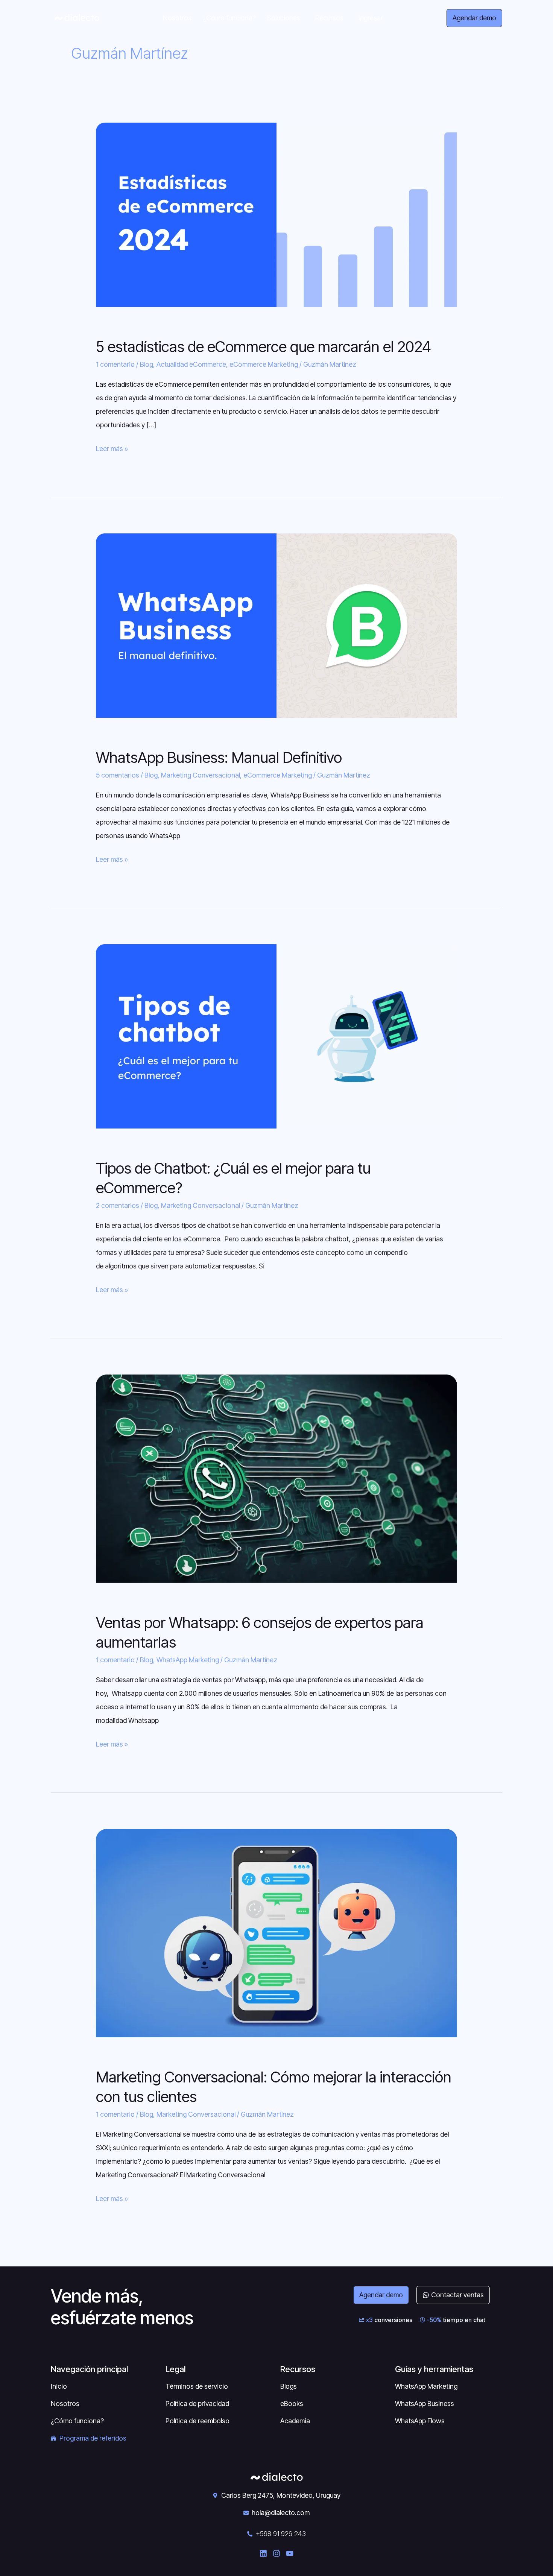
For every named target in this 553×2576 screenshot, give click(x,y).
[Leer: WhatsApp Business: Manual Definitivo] (276, 625)
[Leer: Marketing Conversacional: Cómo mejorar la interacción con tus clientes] (276, 1933)
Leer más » (112, 447)
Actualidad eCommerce (191, 364)
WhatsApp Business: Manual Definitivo (219, 757)
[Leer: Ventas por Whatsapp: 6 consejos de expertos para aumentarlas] (276, 1478)
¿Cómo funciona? (229, 18)
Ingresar (371, 18)
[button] (286, 18)
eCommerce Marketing (264, 364)
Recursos (329, 18)
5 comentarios (118, 775)
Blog (147, 364)
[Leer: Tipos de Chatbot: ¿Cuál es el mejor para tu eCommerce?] (276, 1036)
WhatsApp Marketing (188, 1660)
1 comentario (115, 364)
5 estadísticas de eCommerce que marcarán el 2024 (264, 347)
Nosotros (177, 18)
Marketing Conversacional (201, 775)
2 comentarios (118, 1205)
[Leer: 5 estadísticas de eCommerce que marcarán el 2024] (276, 214)
